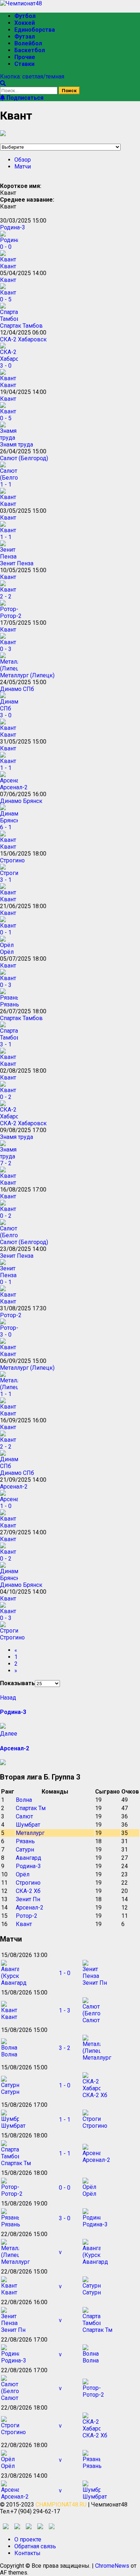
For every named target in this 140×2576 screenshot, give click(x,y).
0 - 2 (6, 1097)
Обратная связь (35, 2546)
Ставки (24, 64)
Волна (24, 1800)
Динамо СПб (17, 689)
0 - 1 (6, 932)
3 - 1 (6, 880)
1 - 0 (6, 1506)
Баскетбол (30, 50)
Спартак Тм (31, 1808)
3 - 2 (65, 2048)
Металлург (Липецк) (27, 675)
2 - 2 (6, 596)
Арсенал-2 (14, 787)
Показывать (17, 1683)
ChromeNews (112, 2566)
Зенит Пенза (17, 563)
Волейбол (28, 43)
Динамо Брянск (21, 801)
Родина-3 (13, 227)
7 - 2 (6, 1163)
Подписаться (24, 98)
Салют (24, 1816)
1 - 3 (65, 2010)
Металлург (30, 1833)
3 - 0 (6, 366)
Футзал (25, 37)
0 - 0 (6, 247)
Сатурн (25, 1850)
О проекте (28, 2539)
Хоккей (25, 23)
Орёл (7, 952)
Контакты (27, 2553)
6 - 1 (6, 827)
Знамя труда (17, 445)
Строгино (12, 860)
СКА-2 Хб (28, 1891)
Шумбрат (28, 1825)
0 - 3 (6, 649)
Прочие (25, 57)
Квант (8, 266)
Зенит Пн (28, 1899)
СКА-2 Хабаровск (23, 339)
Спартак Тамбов (21, 326)
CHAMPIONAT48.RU (61, 2505)
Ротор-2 (11, 616)
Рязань (10, 1004)
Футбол (25, 16)
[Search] (3, 83)
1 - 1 (6, 484)
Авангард (29, 1858)
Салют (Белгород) (24, 458)
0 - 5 (6, 299)
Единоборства (35, 30)
